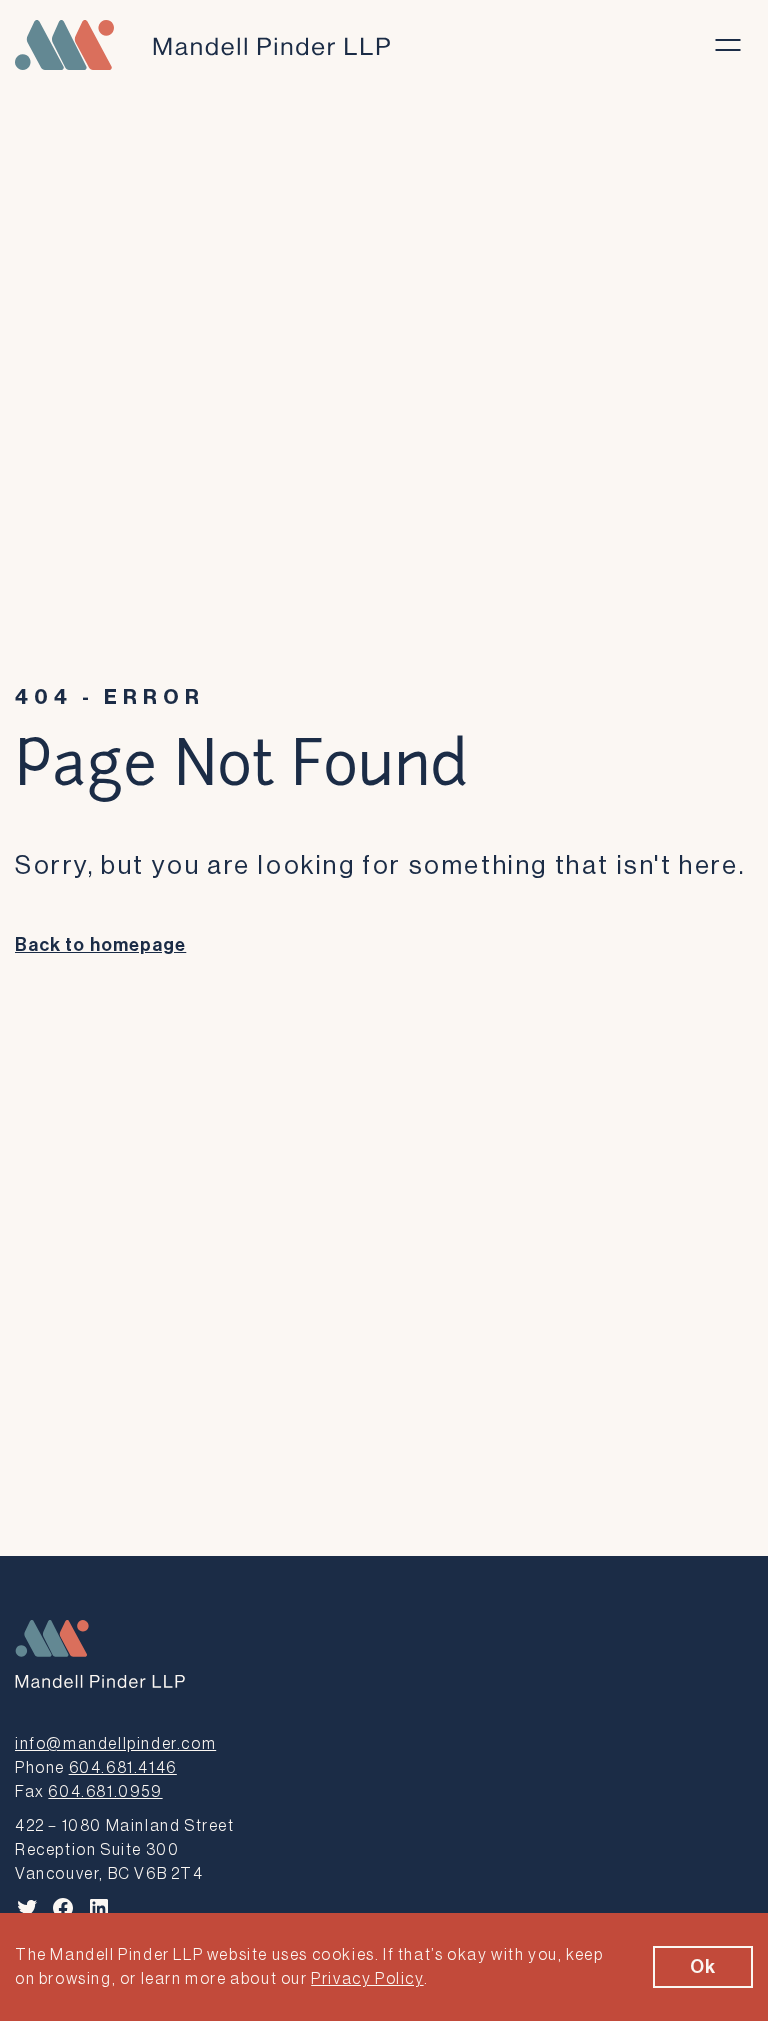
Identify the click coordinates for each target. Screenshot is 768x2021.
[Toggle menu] (728, 45)
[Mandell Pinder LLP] (202, 45)
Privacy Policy (367, 1979)
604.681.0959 (105, 1792)
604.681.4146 (123, 1768)
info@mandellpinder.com (115, 1744)
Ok (703, 1967)
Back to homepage (100, 945)
